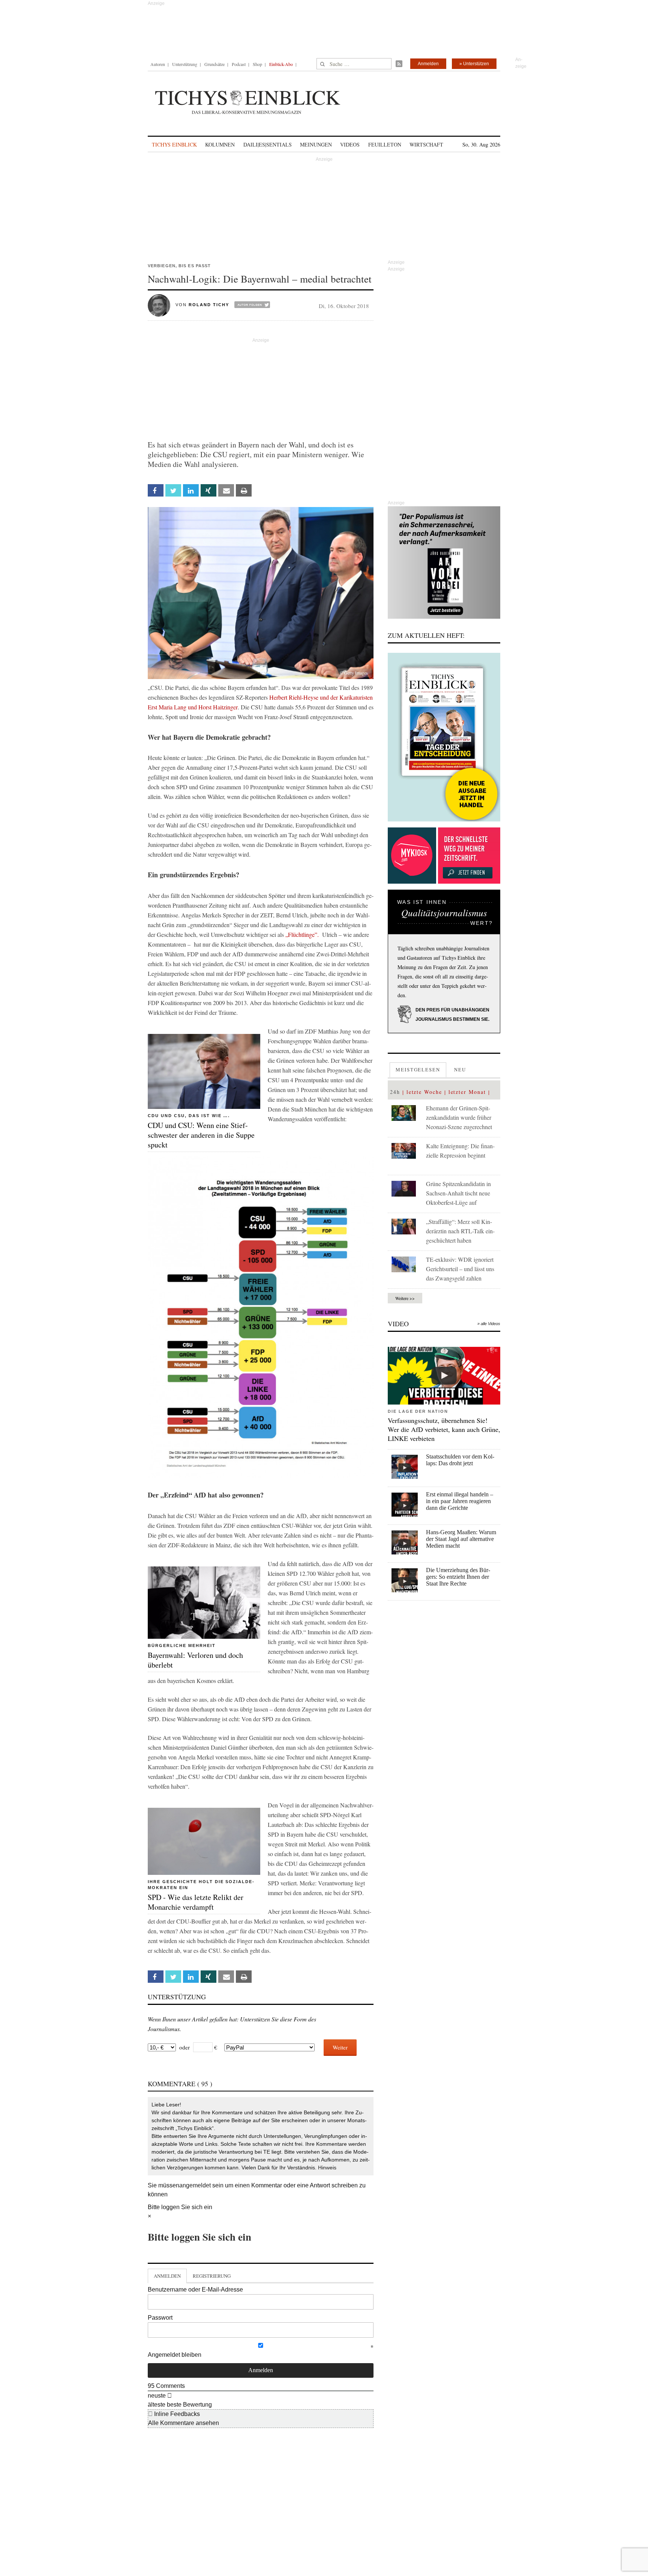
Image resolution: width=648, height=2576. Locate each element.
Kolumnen (220, 144)
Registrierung (212, 2276)
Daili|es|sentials (268, 144)
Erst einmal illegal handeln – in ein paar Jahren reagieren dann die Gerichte (460, 1501)
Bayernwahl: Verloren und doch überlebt (195, 1660)
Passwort (160, 2318)
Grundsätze (214, 64)
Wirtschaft (426, 144)
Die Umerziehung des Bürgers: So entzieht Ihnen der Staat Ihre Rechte (458, 1577)
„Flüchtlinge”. (302, 934)
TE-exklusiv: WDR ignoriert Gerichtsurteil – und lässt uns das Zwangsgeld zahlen (460, 1269)
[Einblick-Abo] (444, 737)
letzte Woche (424, 1092)
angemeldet (195, 2185)
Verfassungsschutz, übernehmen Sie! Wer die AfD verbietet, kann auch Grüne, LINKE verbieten (444, 1429)
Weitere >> (405, 1298)
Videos (350, 144)
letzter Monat (467, 1092)
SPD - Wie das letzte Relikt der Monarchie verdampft (196, 1902)
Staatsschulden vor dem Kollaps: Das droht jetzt (460, 1460)
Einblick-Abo (281, 64)
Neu (460, 1070)
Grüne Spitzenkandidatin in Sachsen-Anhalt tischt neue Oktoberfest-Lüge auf (458, 1193)
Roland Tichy (209, 305)
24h (395, 1092)
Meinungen (316, 144)
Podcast (239, 64)
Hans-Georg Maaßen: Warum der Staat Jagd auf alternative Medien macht (461, 1539)
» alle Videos (489, 1324)
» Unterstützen (474, 64)
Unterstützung (185, 64)
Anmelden (428, 64)
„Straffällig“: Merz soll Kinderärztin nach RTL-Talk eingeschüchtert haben (460, 1231)
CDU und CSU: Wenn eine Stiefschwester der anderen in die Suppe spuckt (201, 1135)
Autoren (158, 64)
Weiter (340, 2047)
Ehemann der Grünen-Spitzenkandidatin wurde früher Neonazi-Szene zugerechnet (459, 1117)
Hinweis (327, 2168)
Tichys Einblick (174, 144)
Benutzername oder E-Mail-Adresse (195, 2290)
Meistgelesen (418, 1070)
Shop (257, 64)
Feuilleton (385, 144)
